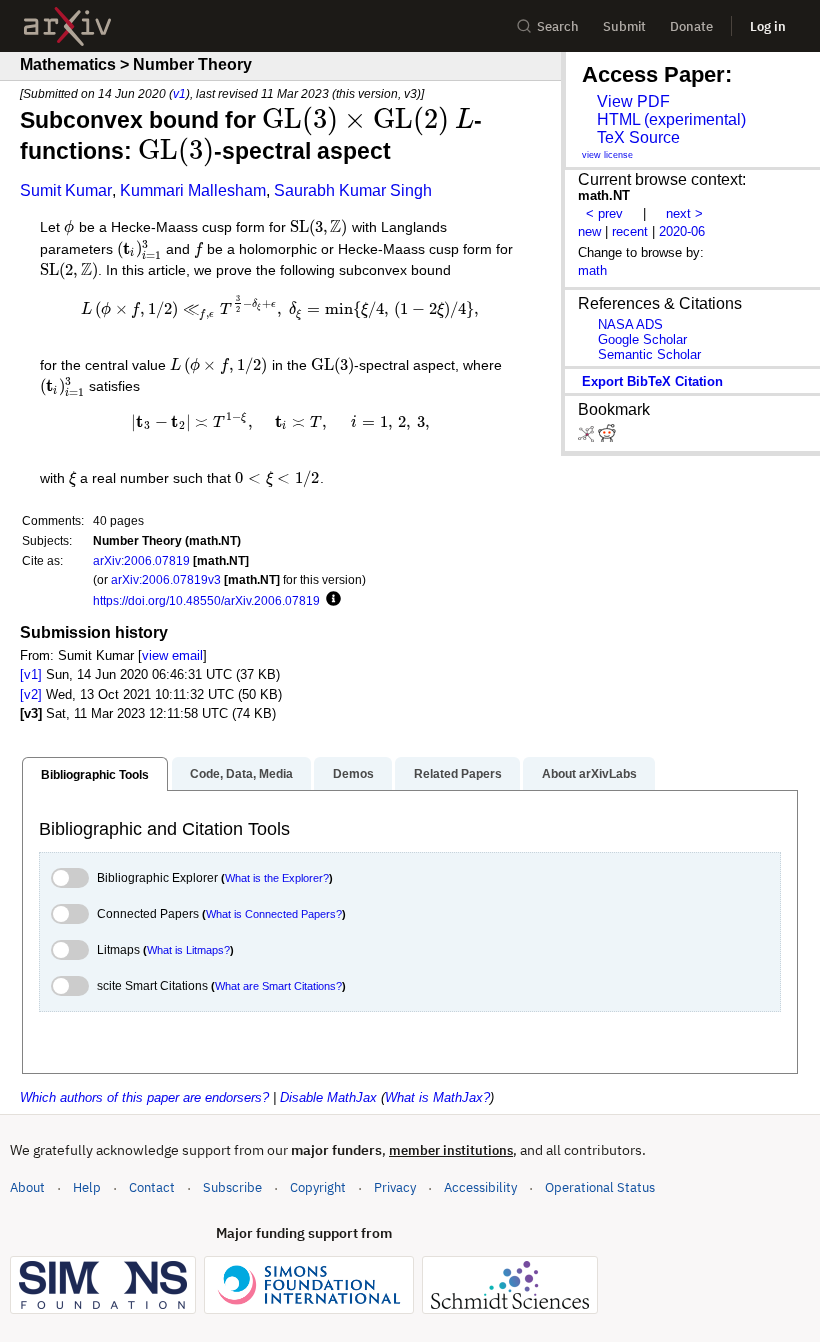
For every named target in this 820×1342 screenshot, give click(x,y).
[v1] (31, 674)
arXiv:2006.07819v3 (166, 579)
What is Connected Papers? (274, 914)
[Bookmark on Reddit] (607, 437)
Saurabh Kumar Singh (353, 190)
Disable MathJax (328, 1097)
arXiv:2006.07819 (141, 560)
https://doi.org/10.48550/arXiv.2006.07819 (206, 600)
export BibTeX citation (652, 381)
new (589, 231)
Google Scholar (642, 339)
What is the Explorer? (277, 878)
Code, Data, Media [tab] (241, 774)
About (27, 1187)
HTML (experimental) (671, 119)
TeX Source (638, 137)
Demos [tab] (353, 774)
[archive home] (67, 26)
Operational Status (600, 1187)
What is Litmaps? (188, 950)
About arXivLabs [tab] (589, 774)
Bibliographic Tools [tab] (95, 775)
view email (172, 655)
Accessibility (480, 1187)
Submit (624, 26)
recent (630, 231)
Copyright (318, 1187)
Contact (152, 1187)
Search (558, 26)
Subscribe (232, 1187)
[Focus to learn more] (330, 600)
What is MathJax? (437, 1097)
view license (607, 155)
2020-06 (682, 231)
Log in (768, 26)
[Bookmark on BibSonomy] (588, 437)
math (592, 270)
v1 (179, 93)
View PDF (633, 101)
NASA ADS (630, 324)
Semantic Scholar (649, 354)
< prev (604, 213)
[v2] (31, 694)
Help (87, 1187)
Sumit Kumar (66, 190)
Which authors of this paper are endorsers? (144, 1097)
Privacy (395, 1187)
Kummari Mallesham (193, 190)
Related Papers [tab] (458, 774)
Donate (691, 26)
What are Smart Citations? (278, 986)
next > (684, 213)
